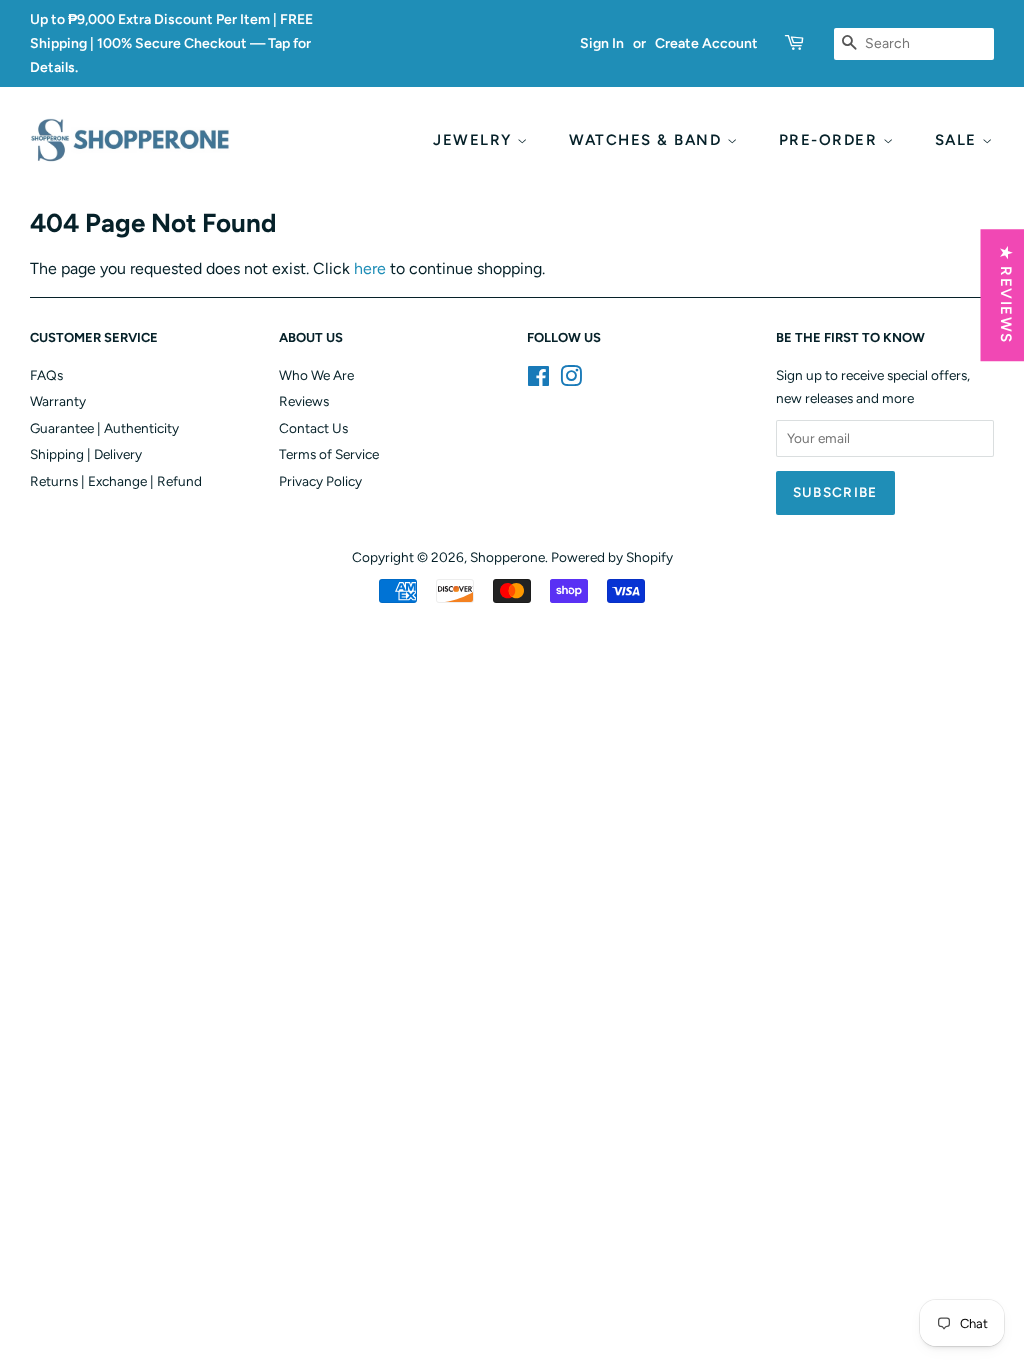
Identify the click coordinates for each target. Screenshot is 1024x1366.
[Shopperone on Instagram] (571, 380)
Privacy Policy (320, 481)
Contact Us (313, 428)
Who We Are (316, 375)
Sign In (602, 43)
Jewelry (475, 140)
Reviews (304, 401)
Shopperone (507, 557)
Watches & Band (648, 140)
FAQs (46, 375)
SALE (959, 140)
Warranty (58, 401)
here (370, 268)
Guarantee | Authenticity (104, 428)
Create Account (706, 43)
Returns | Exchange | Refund (116, 481)
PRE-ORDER (831, 140)
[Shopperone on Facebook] (538, 380)
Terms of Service (329, 454)
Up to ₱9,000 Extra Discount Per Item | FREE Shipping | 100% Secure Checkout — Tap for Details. (171, 43)
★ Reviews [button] (1005, 295)
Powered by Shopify (612, 557)
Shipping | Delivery (86, 454)
